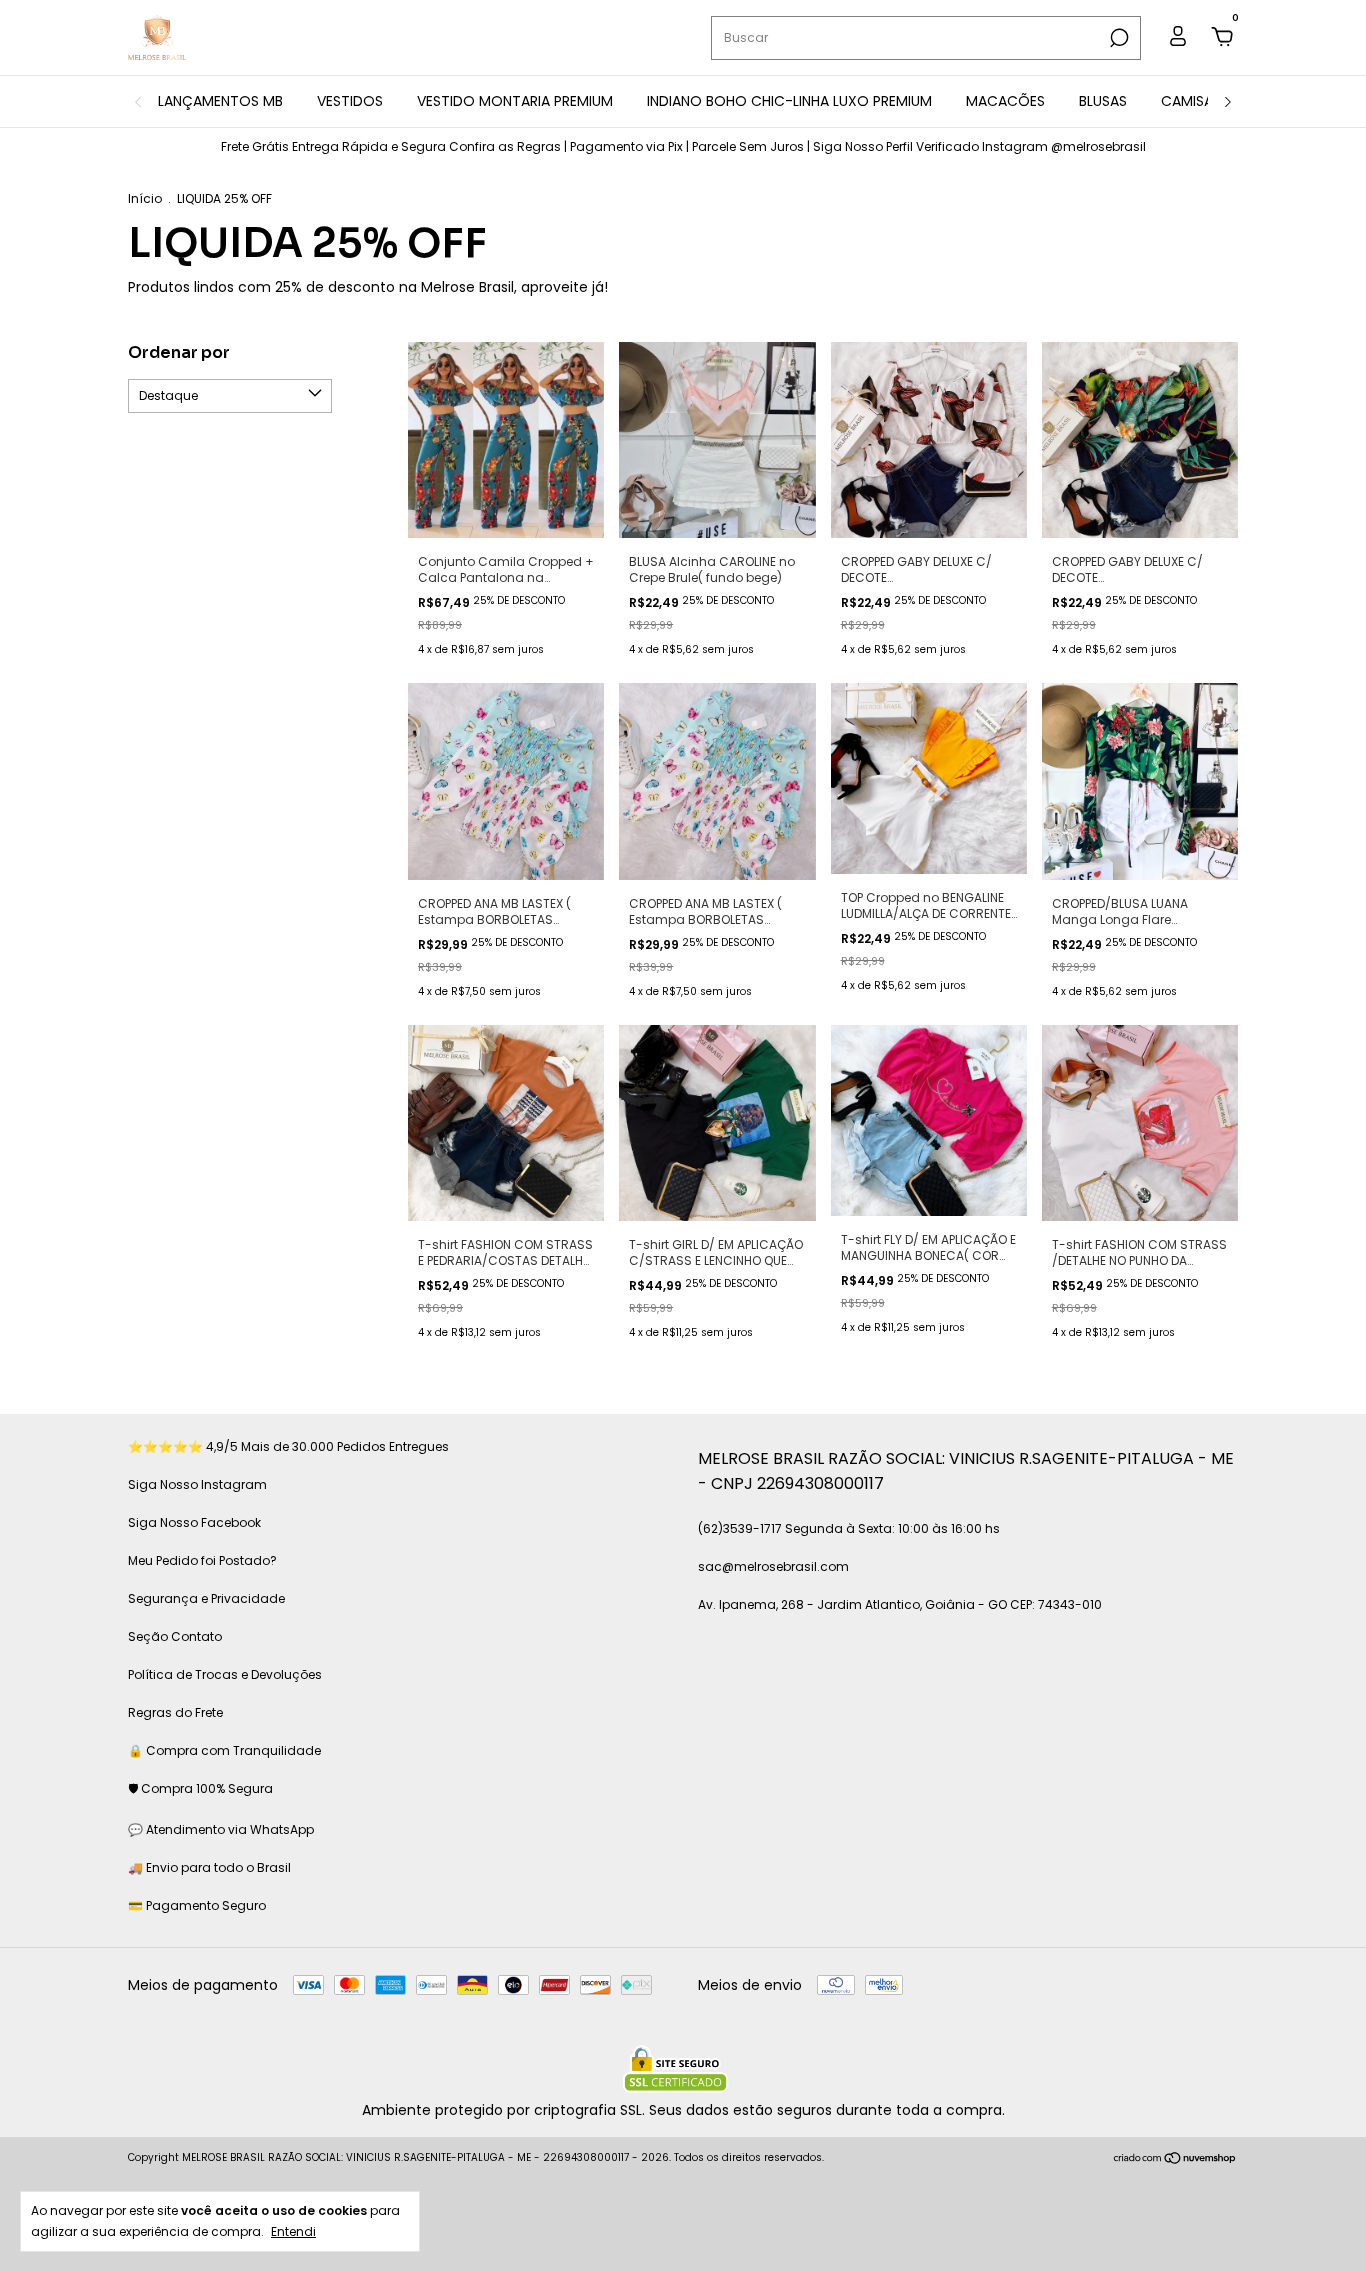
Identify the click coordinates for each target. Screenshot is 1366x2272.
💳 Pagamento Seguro (197, 1905)
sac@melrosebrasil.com (773, 1566)
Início (145, 198)
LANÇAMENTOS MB (220, 101)
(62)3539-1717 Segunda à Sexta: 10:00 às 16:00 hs (849, 1528)
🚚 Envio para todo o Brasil (209, 1867)
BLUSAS (1103, 101)
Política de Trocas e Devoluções (225, 1674)
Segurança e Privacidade (206, 1598)
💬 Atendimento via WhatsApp (221, 1829)
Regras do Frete (175, 1712)
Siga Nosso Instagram (197, 1484)
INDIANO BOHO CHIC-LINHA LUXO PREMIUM (789, 101)
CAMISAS (1191, 101)
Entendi (293, 2231)
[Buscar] (1117, 38)
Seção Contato (175, 1636)
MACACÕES (1005, 101)
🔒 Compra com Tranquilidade (224, 1750)
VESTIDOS (350, 101)
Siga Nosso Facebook (194, 1522)
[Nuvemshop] (1175, 2160)
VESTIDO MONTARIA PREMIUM (515, 101)
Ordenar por (179, 352)
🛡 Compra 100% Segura (200, 1788)
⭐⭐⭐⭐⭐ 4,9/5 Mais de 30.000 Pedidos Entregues (288, 1446)
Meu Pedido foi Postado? (202, 1560)
